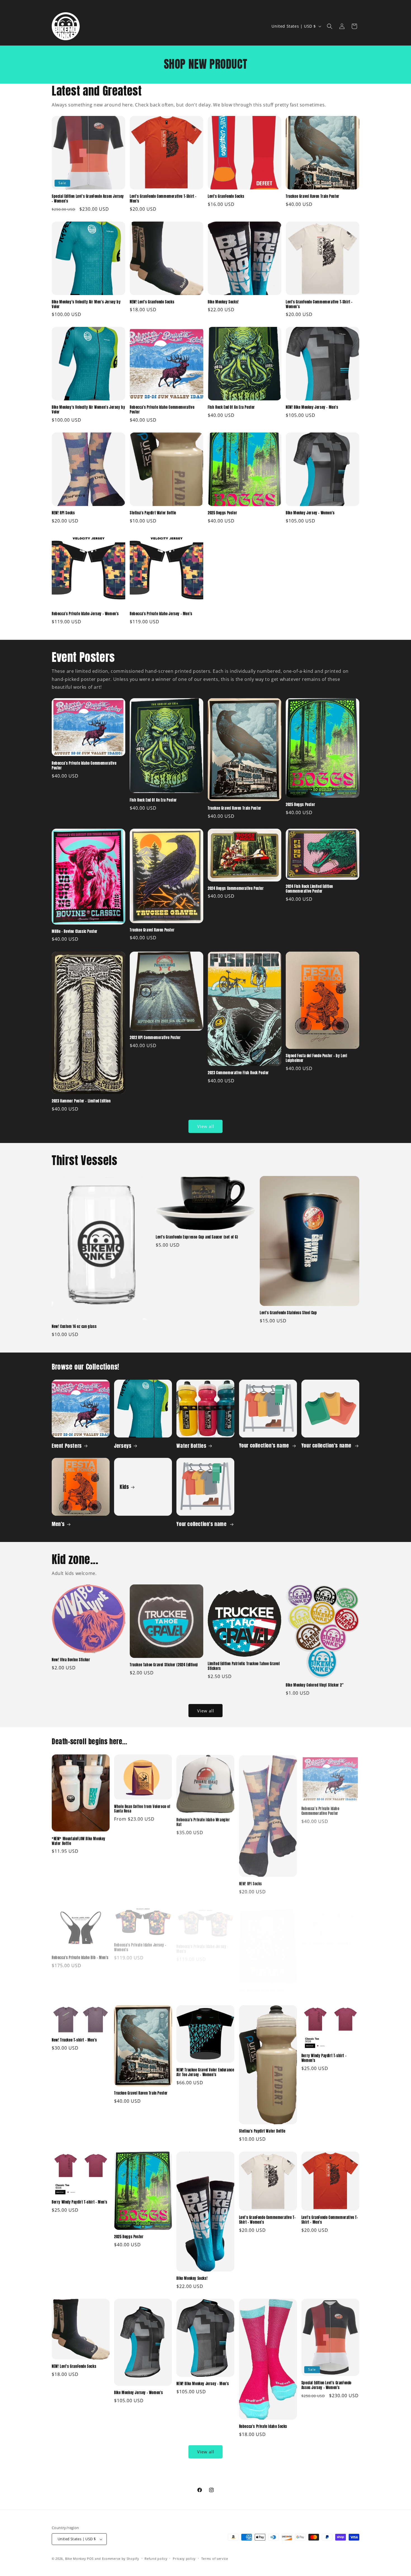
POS (90, 2559)
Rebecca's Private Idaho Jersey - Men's (161, 614)
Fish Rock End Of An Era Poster (231, 407)
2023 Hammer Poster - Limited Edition (81, 1101)
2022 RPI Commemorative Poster (155, 1038)
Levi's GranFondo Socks (226, 197)
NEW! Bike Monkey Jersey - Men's (312, 407)
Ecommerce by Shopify (121, 2559)
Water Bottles (191, 1445)
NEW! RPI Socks (63, 513)
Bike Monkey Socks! (223, 302)
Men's (58, 1524)
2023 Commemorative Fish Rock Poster (238, 1073)
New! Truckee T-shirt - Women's (326, 1938)
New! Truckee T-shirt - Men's (74, 2040)
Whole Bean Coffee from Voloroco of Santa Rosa (142, 1809)
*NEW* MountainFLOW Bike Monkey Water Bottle (79, 1841)
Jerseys (123, 1445)
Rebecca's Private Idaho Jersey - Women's (85, 614)
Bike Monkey (76, 2559)
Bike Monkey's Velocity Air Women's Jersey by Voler (88, 410)
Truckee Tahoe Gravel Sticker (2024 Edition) (164, 1665)
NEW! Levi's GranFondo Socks (152, 302)
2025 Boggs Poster (222, 513)
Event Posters (67, 1445)
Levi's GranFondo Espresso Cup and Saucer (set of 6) (197, 1237)
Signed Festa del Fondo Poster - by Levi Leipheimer (316, 1058)
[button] (330, 26)
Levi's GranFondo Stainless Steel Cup (288, 1313)
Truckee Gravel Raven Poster (152, 930)
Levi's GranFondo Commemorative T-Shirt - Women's (319, 305)
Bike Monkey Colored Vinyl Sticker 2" (315, 1685)
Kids (124, 1487)
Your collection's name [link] (265, 1445)
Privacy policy (184, 2559)
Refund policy (156, 2559)
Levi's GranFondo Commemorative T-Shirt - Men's (163, 199)
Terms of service (215, 2559)
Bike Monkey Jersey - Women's (310, 513)
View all (206, 1126)
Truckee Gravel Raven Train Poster (313, 197)
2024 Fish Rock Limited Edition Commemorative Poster (309, 889)
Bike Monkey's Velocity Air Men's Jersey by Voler (86, 305)
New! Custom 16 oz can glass (74, 1327)
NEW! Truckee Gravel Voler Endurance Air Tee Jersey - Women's (205, 2073)
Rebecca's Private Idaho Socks (263, 2427)
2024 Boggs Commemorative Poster (236, 889)
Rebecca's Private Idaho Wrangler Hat (203, 1822)
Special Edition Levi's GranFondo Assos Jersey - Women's (88, 199)
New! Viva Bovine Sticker (71, 1660)
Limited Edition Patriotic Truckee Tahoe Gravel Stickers (244, 1666)
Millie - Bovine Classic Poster (75, 932)
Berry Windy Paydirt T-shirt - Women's (324, 2058)
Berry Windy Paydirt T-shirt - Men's (80, 2202)
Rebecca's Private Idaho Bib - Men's (80, 1955)
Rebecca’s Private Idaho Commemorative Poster (162, 410)
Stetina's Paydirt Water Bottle (153, 513)
